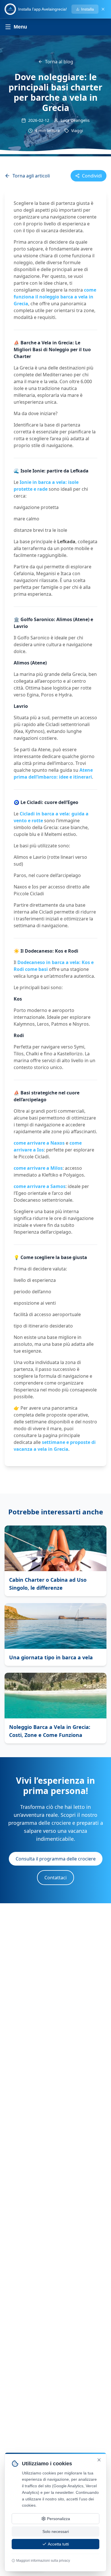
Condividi (92, 176)
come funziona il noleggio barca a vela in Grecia (55, 297)
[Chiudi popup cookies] (99, 2460)
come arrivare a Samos (40, 1186)
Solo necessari (56, 2531)
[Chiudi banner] (103, 9)
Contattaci (55, 1878)
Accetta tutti (58, 2544)
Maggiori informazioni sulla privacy (43, 2561)
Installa (88, 9)
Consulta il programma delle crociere (56, 1859)
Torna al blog (59, 62)
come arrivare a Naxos (39, 1143)
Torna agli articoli (31, 176)
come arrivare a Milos (38, 1168)
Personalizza (58, 2519)
